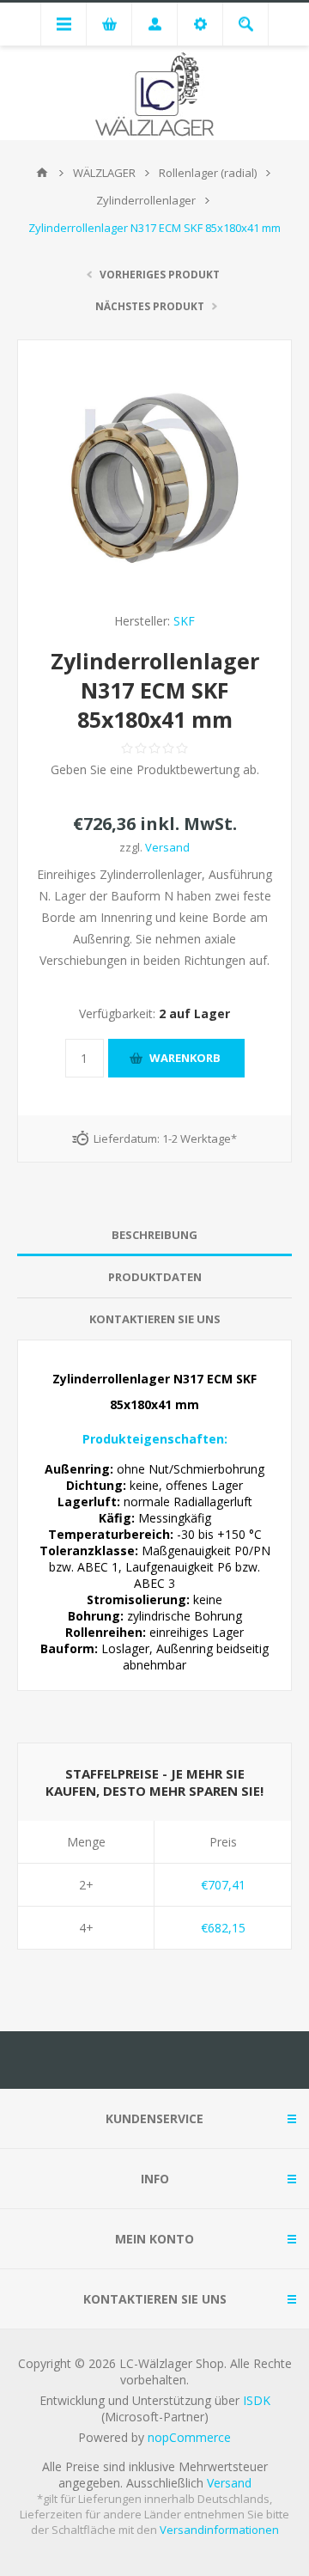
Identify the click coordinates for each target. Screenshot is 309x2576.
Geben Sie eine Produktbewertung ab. (155, 769)
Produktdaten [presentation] (155, 1277)
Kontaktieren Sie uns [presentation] (155, 1319)
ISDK (257, 2400)
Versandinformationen (219, 2530)
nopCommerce (189, 2437)
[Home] (42, 173)
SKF (184, 621)
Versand (167, 847)
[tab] (154, 1235)
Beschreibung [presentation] (154, 1235)
